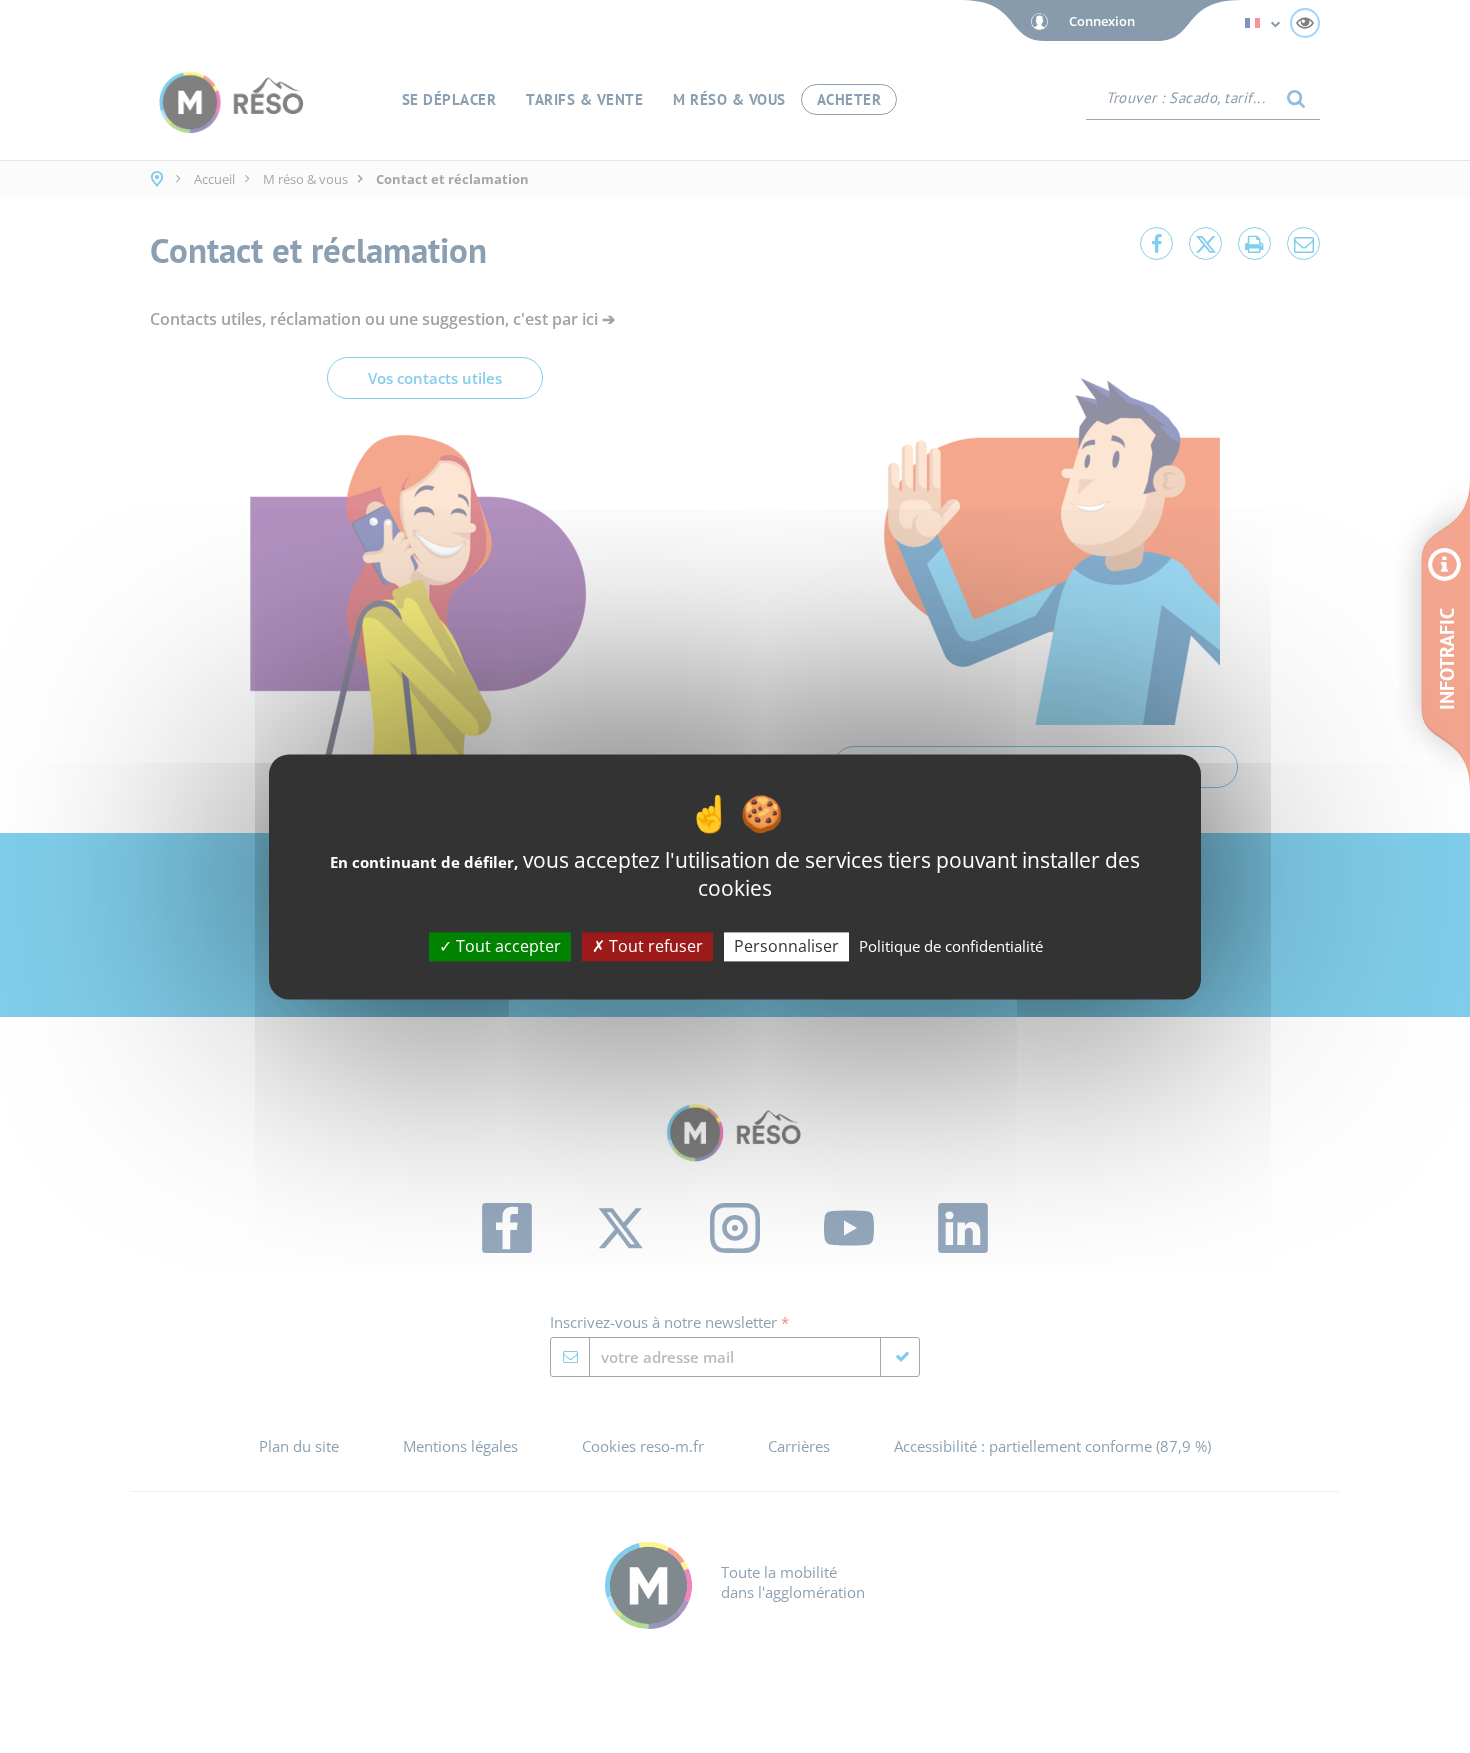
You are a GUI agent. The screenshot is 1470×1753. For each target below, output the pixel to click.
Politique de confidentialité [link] (951, 946)
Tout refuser (654, 946)
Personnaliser (786, 946)
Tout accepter (506, 946)
